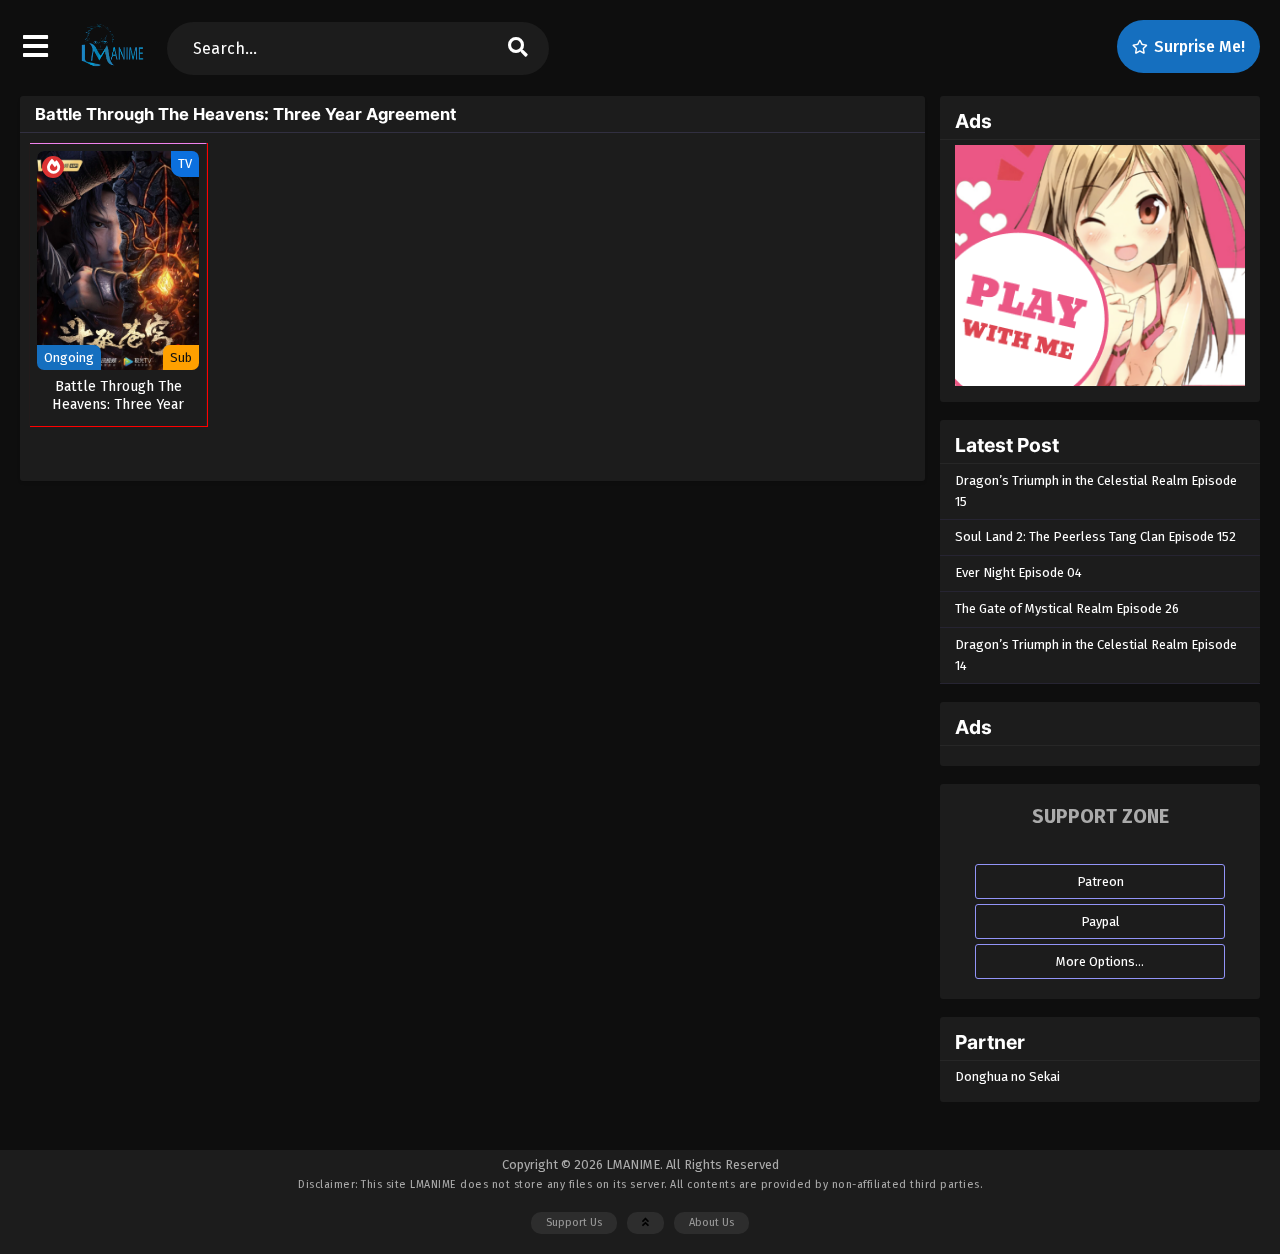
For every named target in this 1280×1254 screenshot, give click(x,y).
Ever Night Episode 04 (1018, 572)
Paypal (1100, 921)
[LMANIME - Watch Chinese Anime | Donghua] (112, 65)
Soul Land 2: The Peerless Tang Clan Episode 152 (1095, 536)
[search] (518, 48)
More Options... (1100, 961)
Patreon (1100, 881)
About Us (711, 1222)
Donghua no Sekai (1007, 1076)
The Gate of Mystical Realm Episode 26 (1067, 608)
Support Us (574, 1222)
